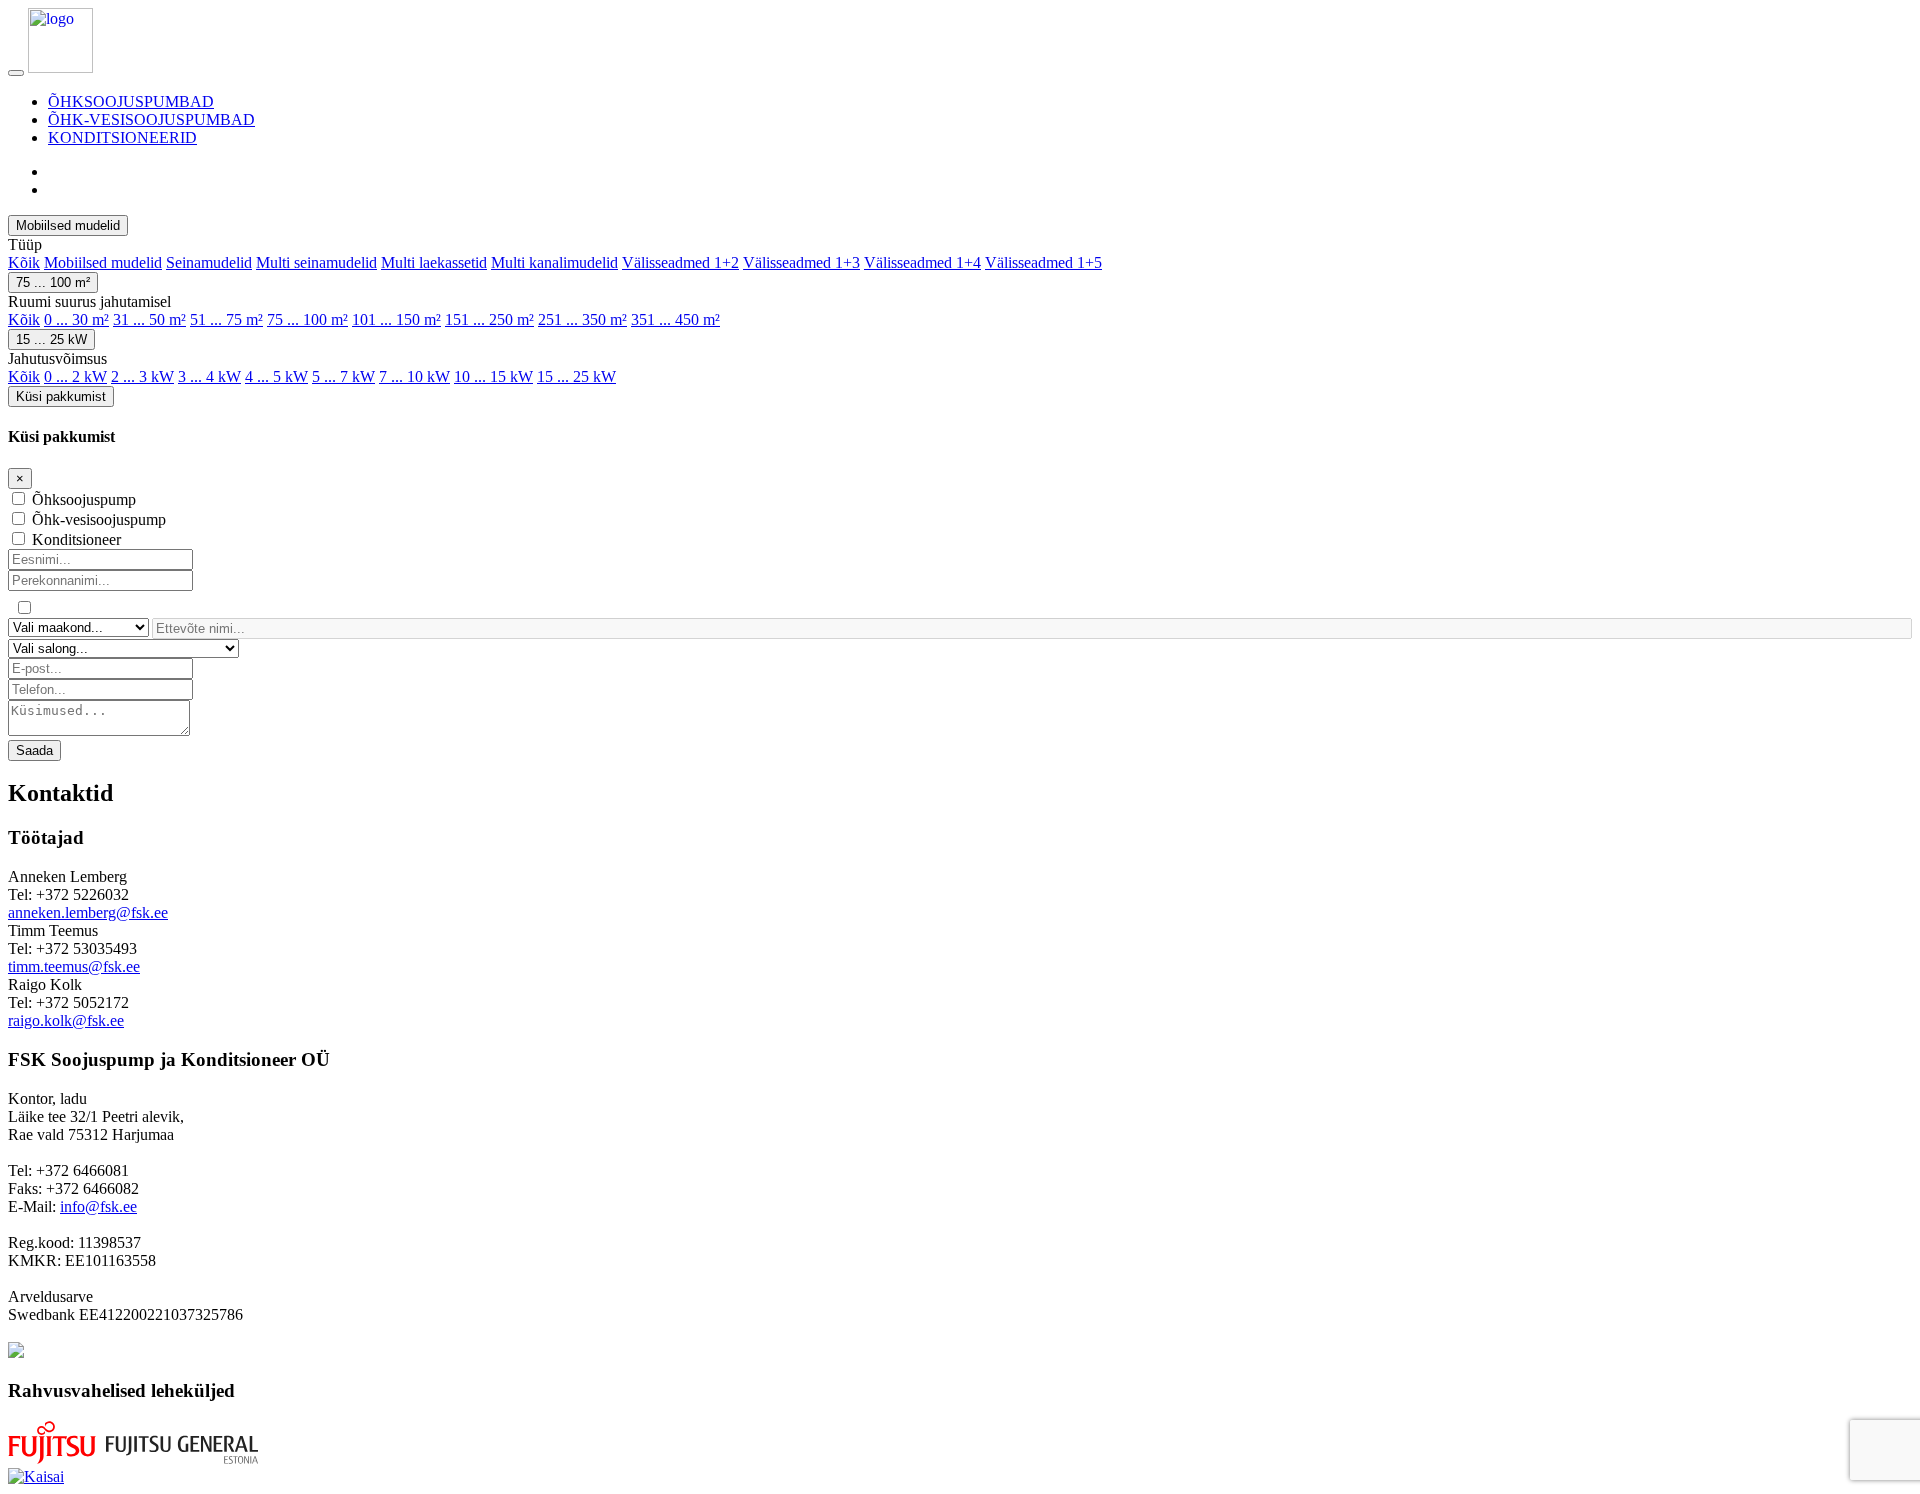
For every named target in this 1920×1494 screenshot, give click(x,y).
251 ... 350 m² (582, 319)
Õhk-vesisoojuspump (99, 519)
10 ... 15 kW (493, 376)
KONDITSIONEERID (122, 137)
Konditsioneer (76, 539)
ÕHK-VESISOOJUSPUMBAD (151, 119)
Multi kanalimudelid (554, 262)
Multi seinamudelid (316, 262)
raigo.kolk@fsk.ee (66, 1020)
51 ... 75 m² (226, 319)
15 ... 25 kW (51, 339)
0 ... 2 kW (75, 376)
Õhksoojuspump (84, 499)
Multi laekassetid (434, 262)
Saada (34, 750)
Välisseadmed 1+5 (1043, 262)
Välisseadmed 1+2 (680, 262)
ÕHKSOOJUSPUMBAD (131, 101)
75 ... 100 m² (53, 282)
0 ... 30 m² (76, 319)
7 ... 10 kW (414, 376)
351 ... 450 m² (675, 319)
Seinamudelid (209, 262)
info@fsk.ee (98, 1206)
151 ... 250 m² (489, 319)
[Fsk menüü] (16, 73)
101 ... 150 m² (396, 319)
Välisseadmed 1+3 (801, 262)
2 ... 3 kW (142, 376)
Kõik (24, 262)
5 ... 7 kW (343, 376)
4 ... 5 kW (276, 376)
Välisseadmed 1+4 (922, 262)
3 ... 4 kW (209, 376)
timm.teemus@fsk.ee (74, 966)
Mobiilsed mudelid (68, 225)
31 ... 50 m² (149, 319)
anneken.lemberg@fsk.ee (88, 912)
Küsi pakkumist (61, 396)
